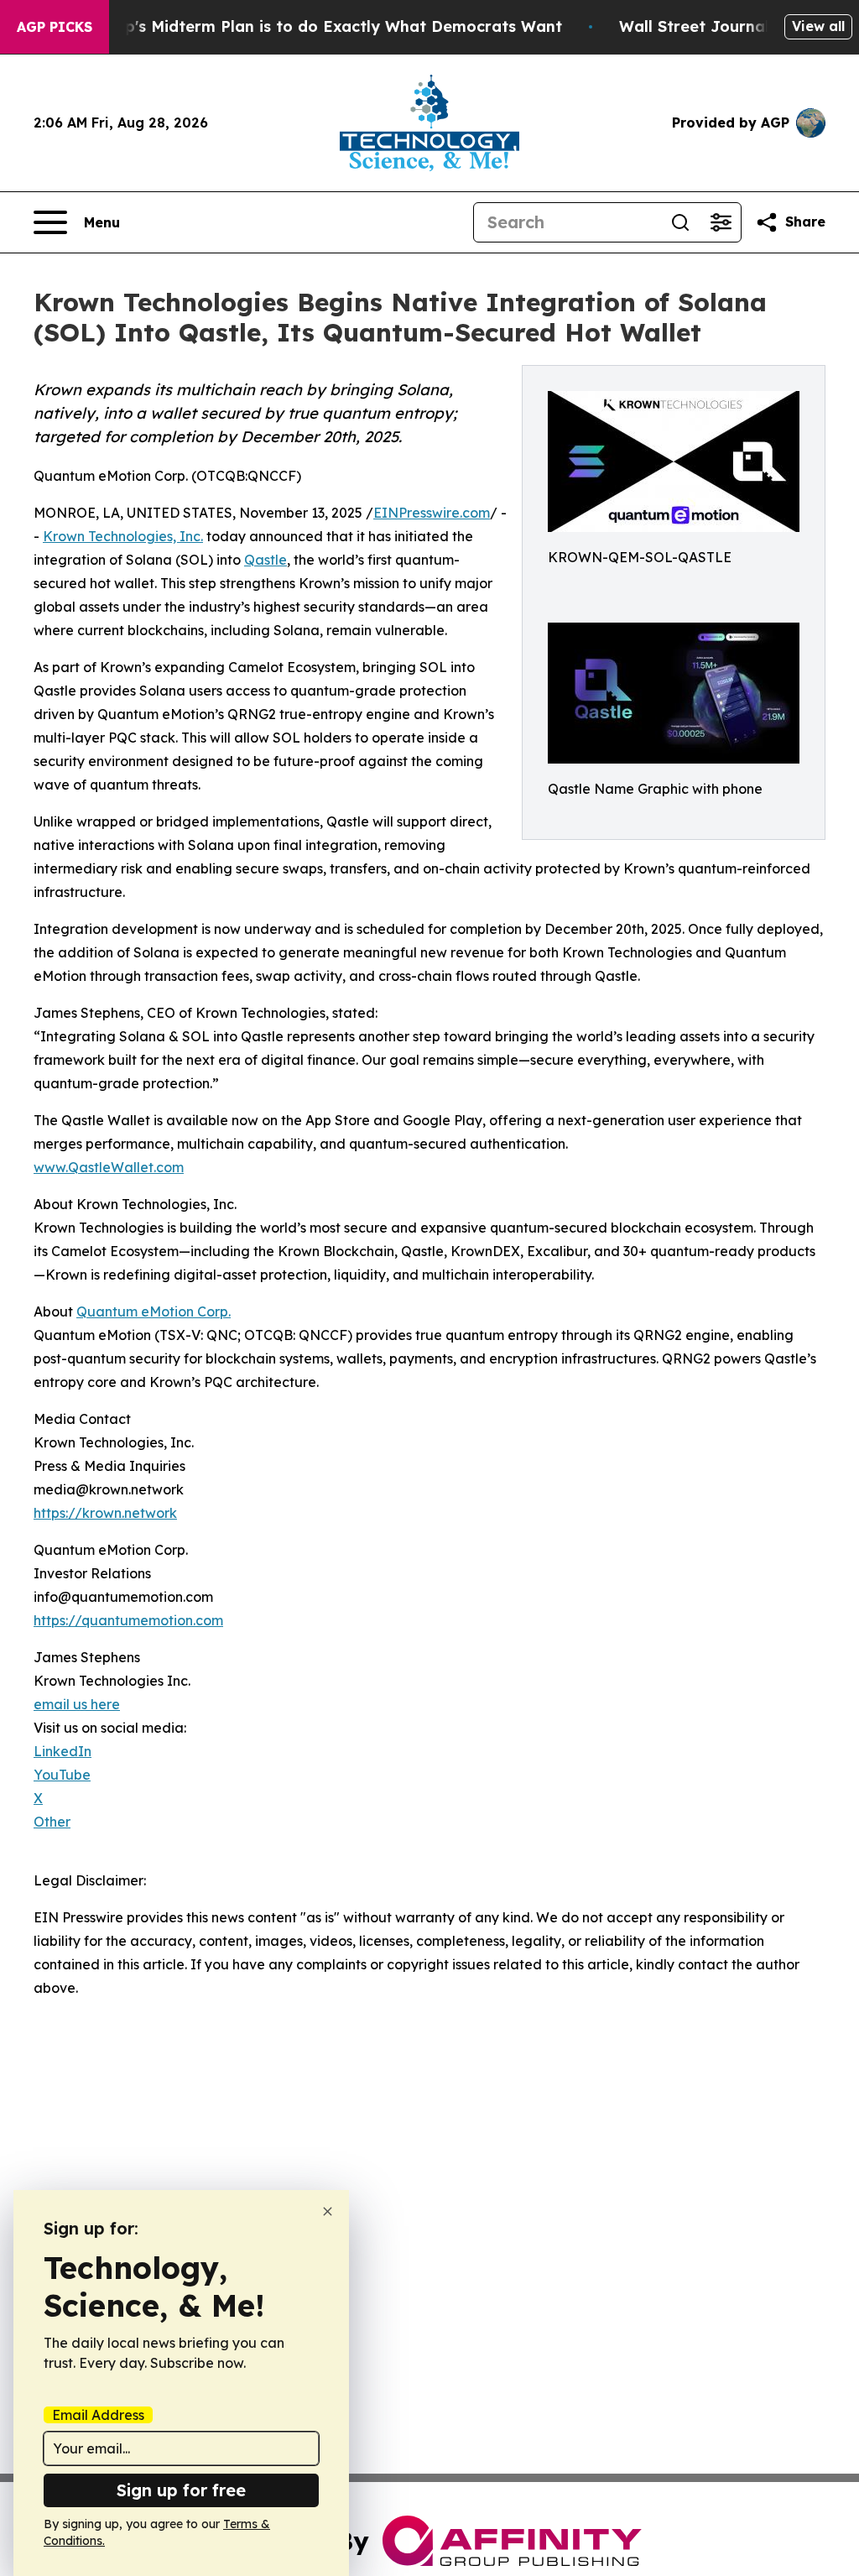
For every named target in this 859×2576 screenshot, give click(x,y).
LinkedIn (62, 1751)
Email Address (98, 2415)
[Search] (680, 222)
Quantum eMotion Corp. (154, 1311)
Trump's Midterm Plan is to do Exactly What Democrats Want (324, 26)
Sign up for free (181, 2490)
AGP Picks (55, 27)
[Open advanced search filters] (721, 222)
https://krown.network (105, 1513)
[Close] (328, 2211)
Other (52, 1822)
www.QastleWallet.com (109, 1167)
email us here (77, 1704)
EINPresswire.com (432, 513)
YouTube (62, 1775)
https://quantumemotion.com (128, 1620)
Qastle (266, 560)
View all (818, 26)
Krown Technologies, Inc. (123, 536)
